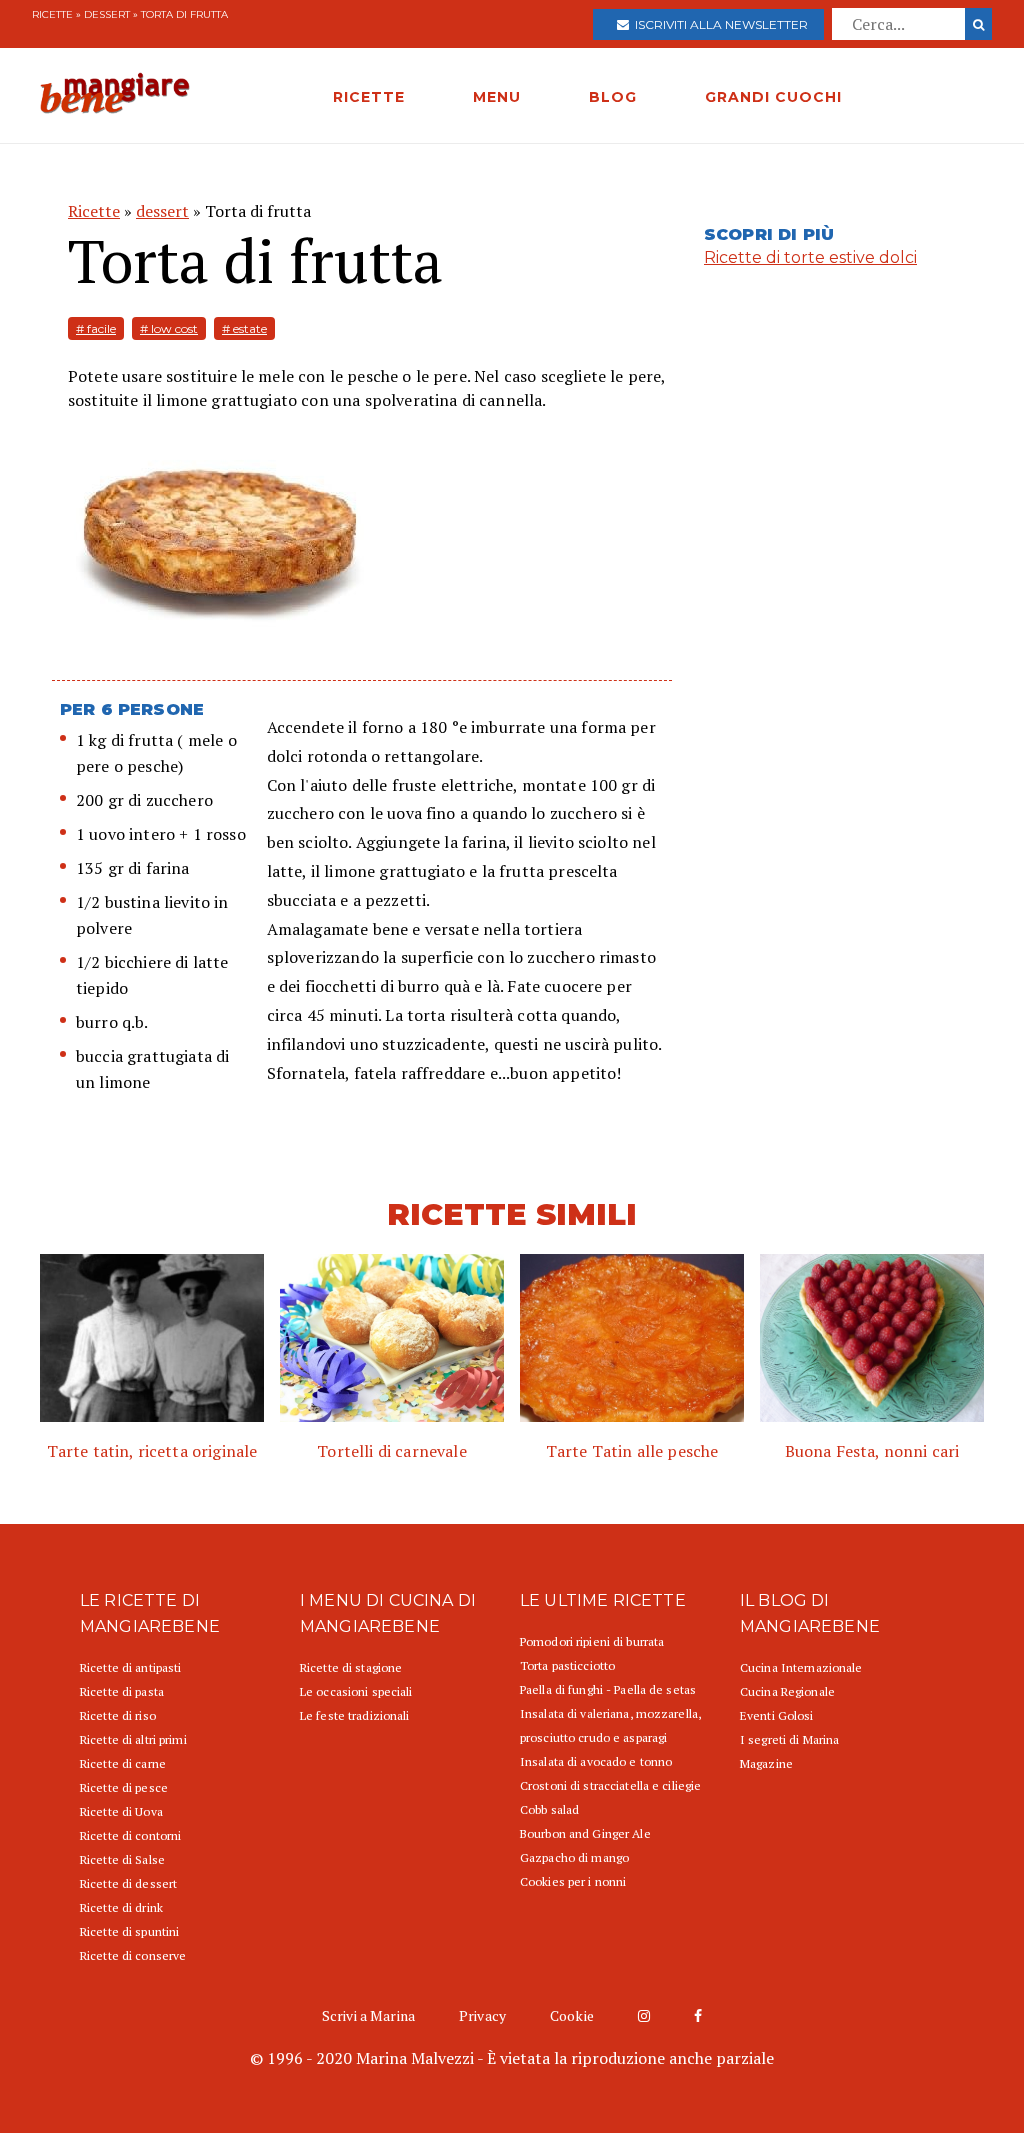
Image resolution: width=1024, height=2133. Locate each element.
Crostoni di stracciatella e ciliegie (610, 1785)
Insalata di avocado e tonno (596, 1761)
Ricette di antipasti (130, 1667)
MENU (497, 97)
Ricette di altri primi (133, 1739)
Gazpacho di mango (574, 1857)
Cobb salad (549, 1809)
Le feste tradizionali (355, 1715)
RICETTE (369, 97)
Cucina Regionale (787, 1691)
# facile (96, 328)
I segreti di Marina (789, 1739)
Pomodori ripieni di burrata (592, 1641)
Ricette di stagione (351, 1667)
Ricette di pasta (122, 1691)
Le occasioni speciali (356, 1691)
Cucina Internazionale (801, 1667)
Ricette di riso (118, 1715)
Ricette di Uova (121, 1811)
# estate (244, 328)
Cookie (572, 2015)
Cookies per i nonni (573, 1881)
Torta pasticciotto (567, 1665)
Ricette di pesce (124, 1787)
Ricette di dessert (128, 1883)
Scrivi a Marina (368, 2015)
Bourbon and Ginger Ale (585, 1833)
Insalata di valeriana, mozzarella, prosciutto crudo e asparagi (610, 1725)
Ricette (52, 14)
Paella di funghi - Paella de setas (608, 1689)
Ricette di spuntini (129, 1931)
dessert (107, 14)
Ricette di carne (123, 1763)
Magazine (766, 1763)
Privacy (482, 2015)
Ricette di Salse (122, 1859)
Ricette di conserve (133, 1955)
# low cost (169, 328)
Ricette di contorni (130, 1835)
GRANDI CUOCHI (773, 97)
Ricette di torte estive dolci (810, 257)
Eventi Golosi (777, 1715)
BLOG (613, 97)
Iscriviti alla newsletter (718, 24)
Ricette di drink (121, 1907)
